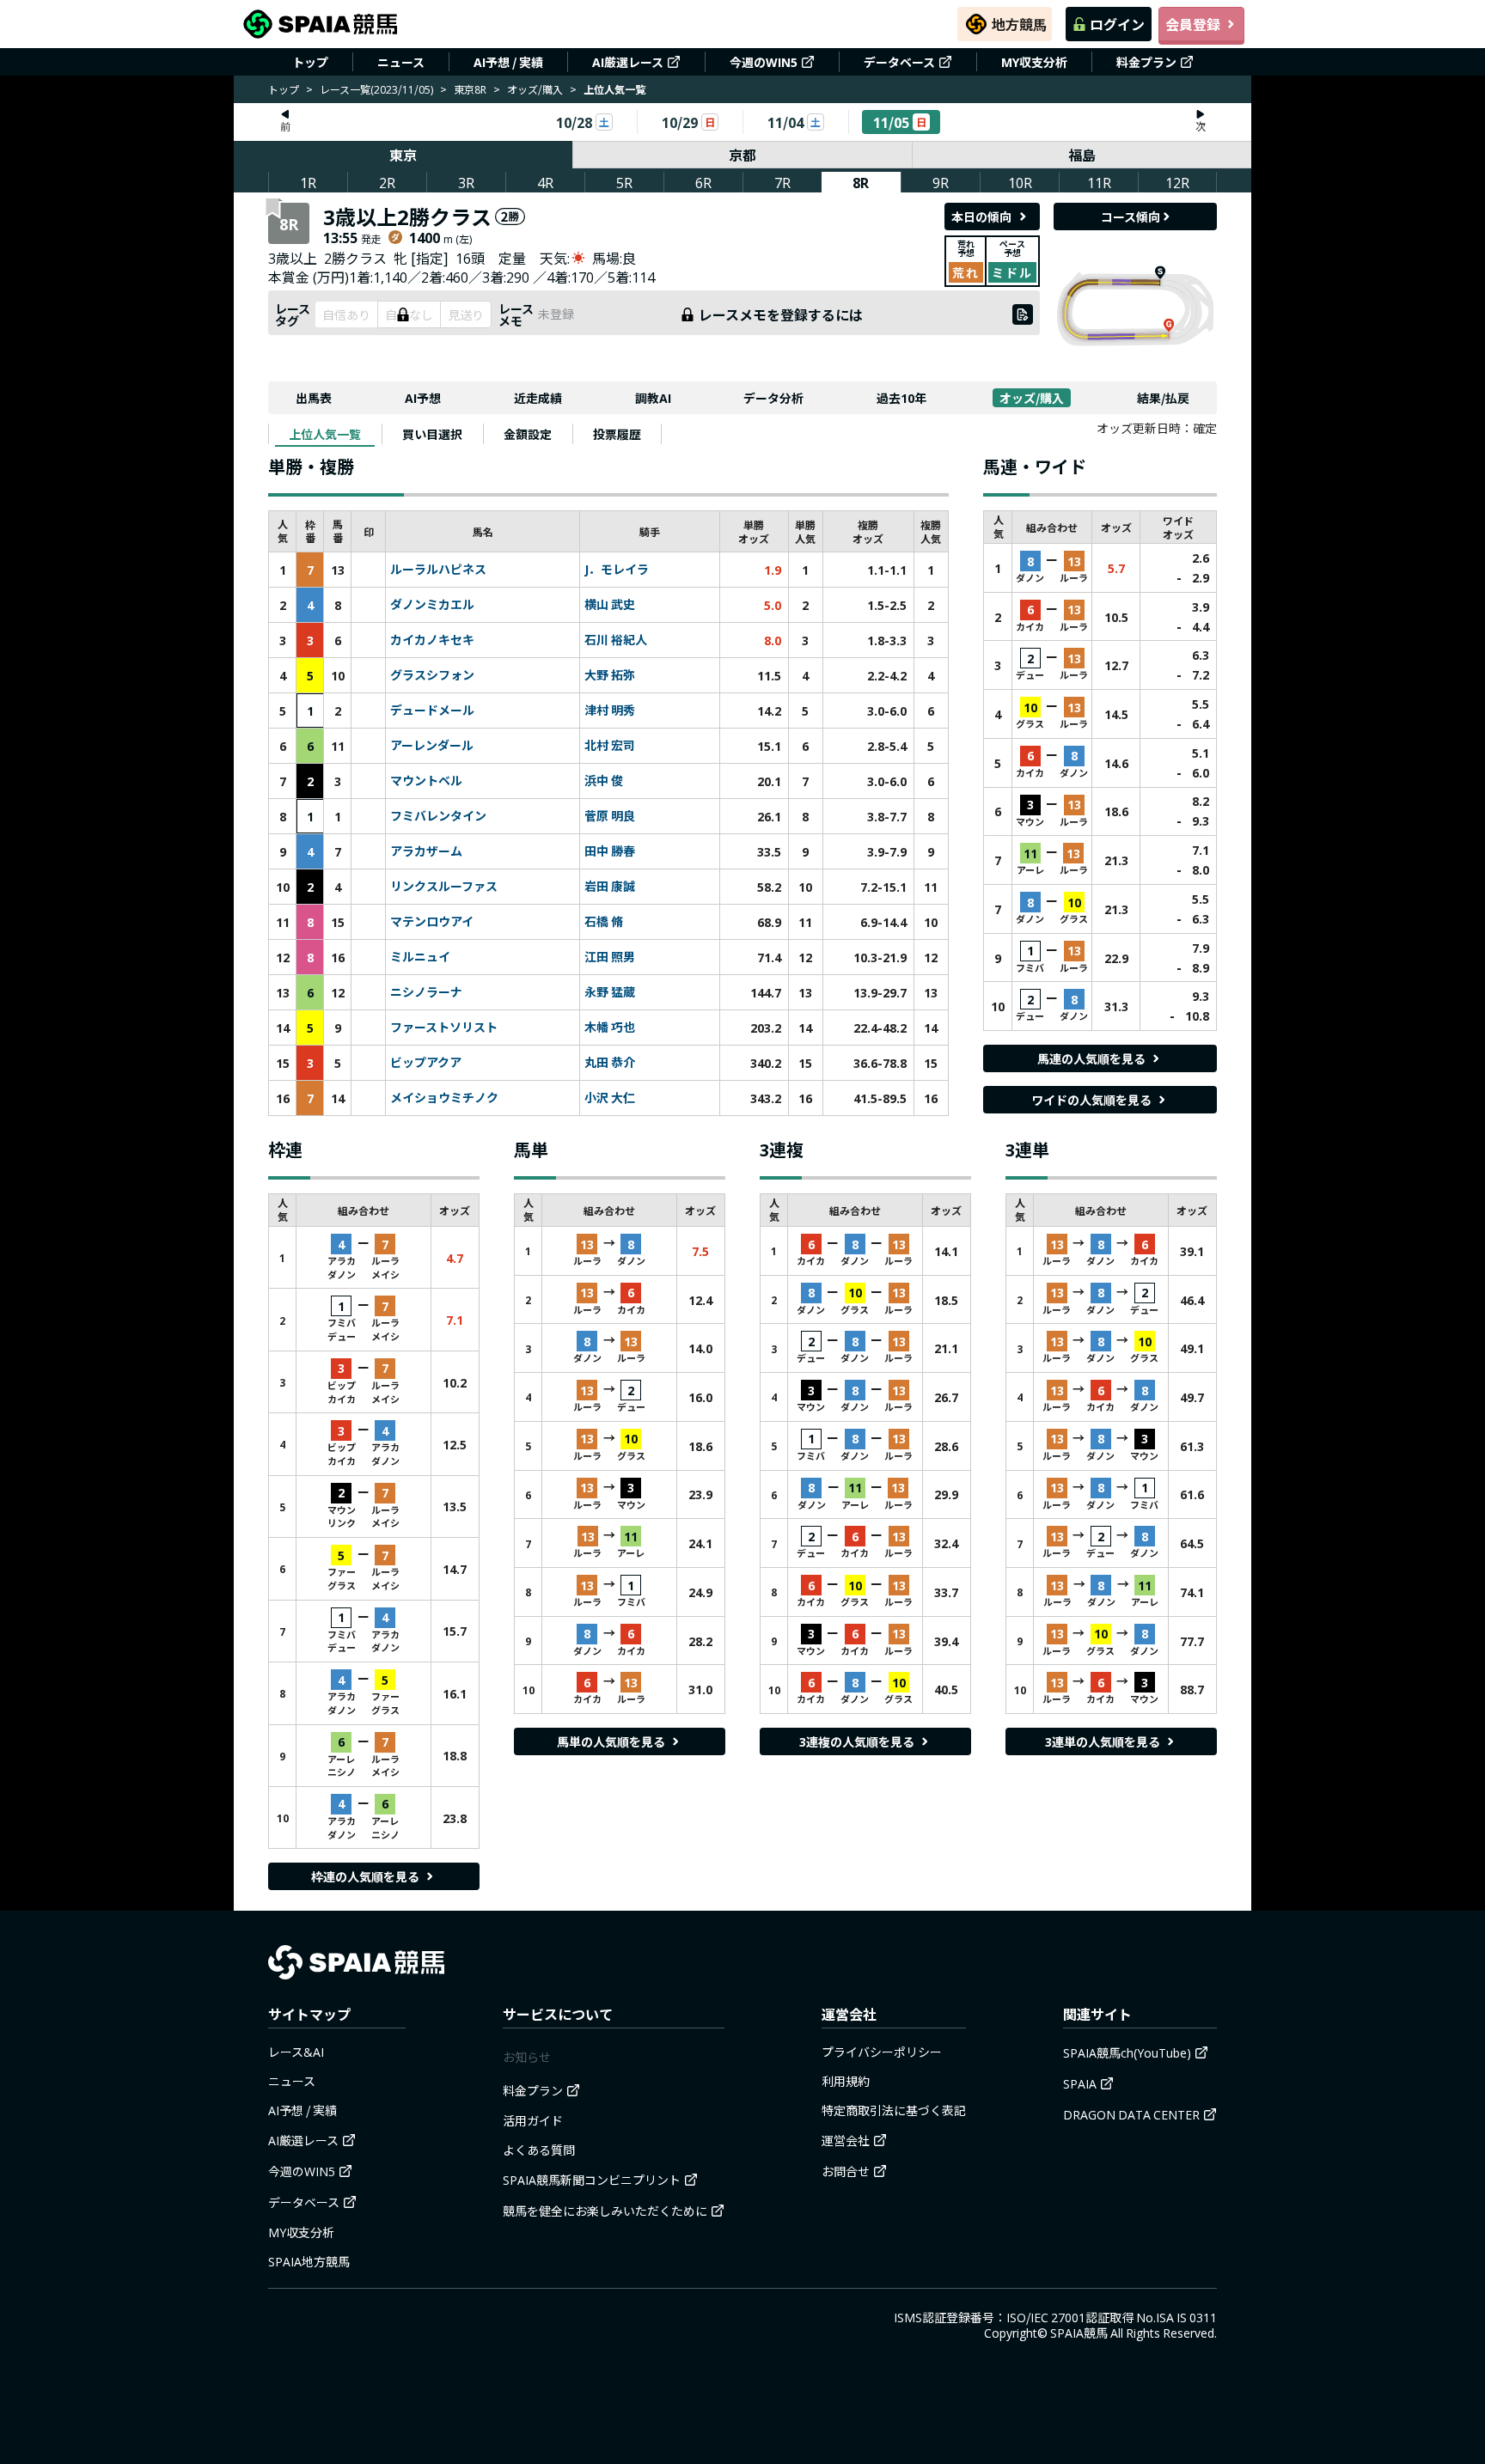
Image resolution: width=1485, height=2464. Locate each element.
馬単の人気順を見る (611, 1741)
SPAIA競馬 (1079, 2333)
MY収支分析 (1034, 62)
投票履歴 (617, 434)
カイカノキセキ (432, 640)
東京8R (470, 89)
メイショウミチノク (444, 1098)
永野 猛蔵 (610, 992)
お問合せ (846, 2171)
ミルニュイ (420, 957)
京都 (742, 155)
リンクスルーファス (444, 887)
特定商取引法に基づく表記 (894, 2110)
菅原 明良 (610, 816)
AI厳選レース (628, 62)
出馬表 (314, 398)
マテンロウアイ (432, 922)
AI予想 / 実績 (508, 62)
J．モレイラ (617, 570)
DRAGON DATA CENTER (1131, 2114)
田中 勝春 (610, 851)
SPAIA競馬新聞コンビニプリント (592, 2180)
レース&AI (296, 2052)
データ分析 (773, 398)
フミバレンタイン (438, 816)
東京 (403, 155)
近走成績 (538, 398)
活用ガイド (533, 2120)
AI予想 (423, 398)
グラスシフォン (432, 675)
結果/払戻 (1163, 398)
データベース (899, 62)
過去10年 (901, 398)
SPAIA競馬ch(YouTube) (1127, 2052)
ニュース (401, 62)
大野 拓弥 (610, 675)
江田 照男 (610, 957)
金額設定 (528, 434)
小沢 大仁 (610, 1098)
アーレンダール (432, 746)
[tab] (325, 434)
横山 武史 (610, 605)
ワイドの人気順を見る (1091, 1100)
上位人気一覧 (325, 434)
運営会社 (846, 2140)
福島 (1082, 155)
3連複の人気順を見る (857, 1741)
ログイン (1117, 24)
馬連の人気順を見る (1091, 1058)
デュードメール (432, 711)
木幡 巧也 (610, 1028)
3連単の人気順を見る (1103, 1741)
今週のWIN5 (764, 62)
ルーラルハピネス (438, 570)
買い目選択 (432, 434)
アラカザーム (426, 851)
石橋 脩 (604, 922)
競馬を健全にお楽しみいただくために (605, 2211)
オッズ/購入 (535, 89)
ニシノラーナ (426, 992)
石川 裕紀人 (616, 640)
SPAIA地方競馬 (309, 2261)
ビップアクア (426, 1063)
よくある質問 (539, 2150)
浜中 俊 (604, 781)
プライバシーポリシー (882, 2052)
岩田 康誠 (610, 887)
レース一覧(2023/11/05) (376, 89)
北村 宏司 (610, 746)
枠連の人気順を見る (365, 1876)
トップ (310, 62)
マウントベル (426, 781)
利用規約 (846, 2081)
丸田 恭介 (610, 1063)
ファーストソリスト (444, 1028)
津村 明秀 (610, 711)
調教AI (653, 398)
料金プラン (1146, 62)
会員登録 (1193, 24)
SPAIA (1080, 2083)
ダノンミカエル (432, 605)
